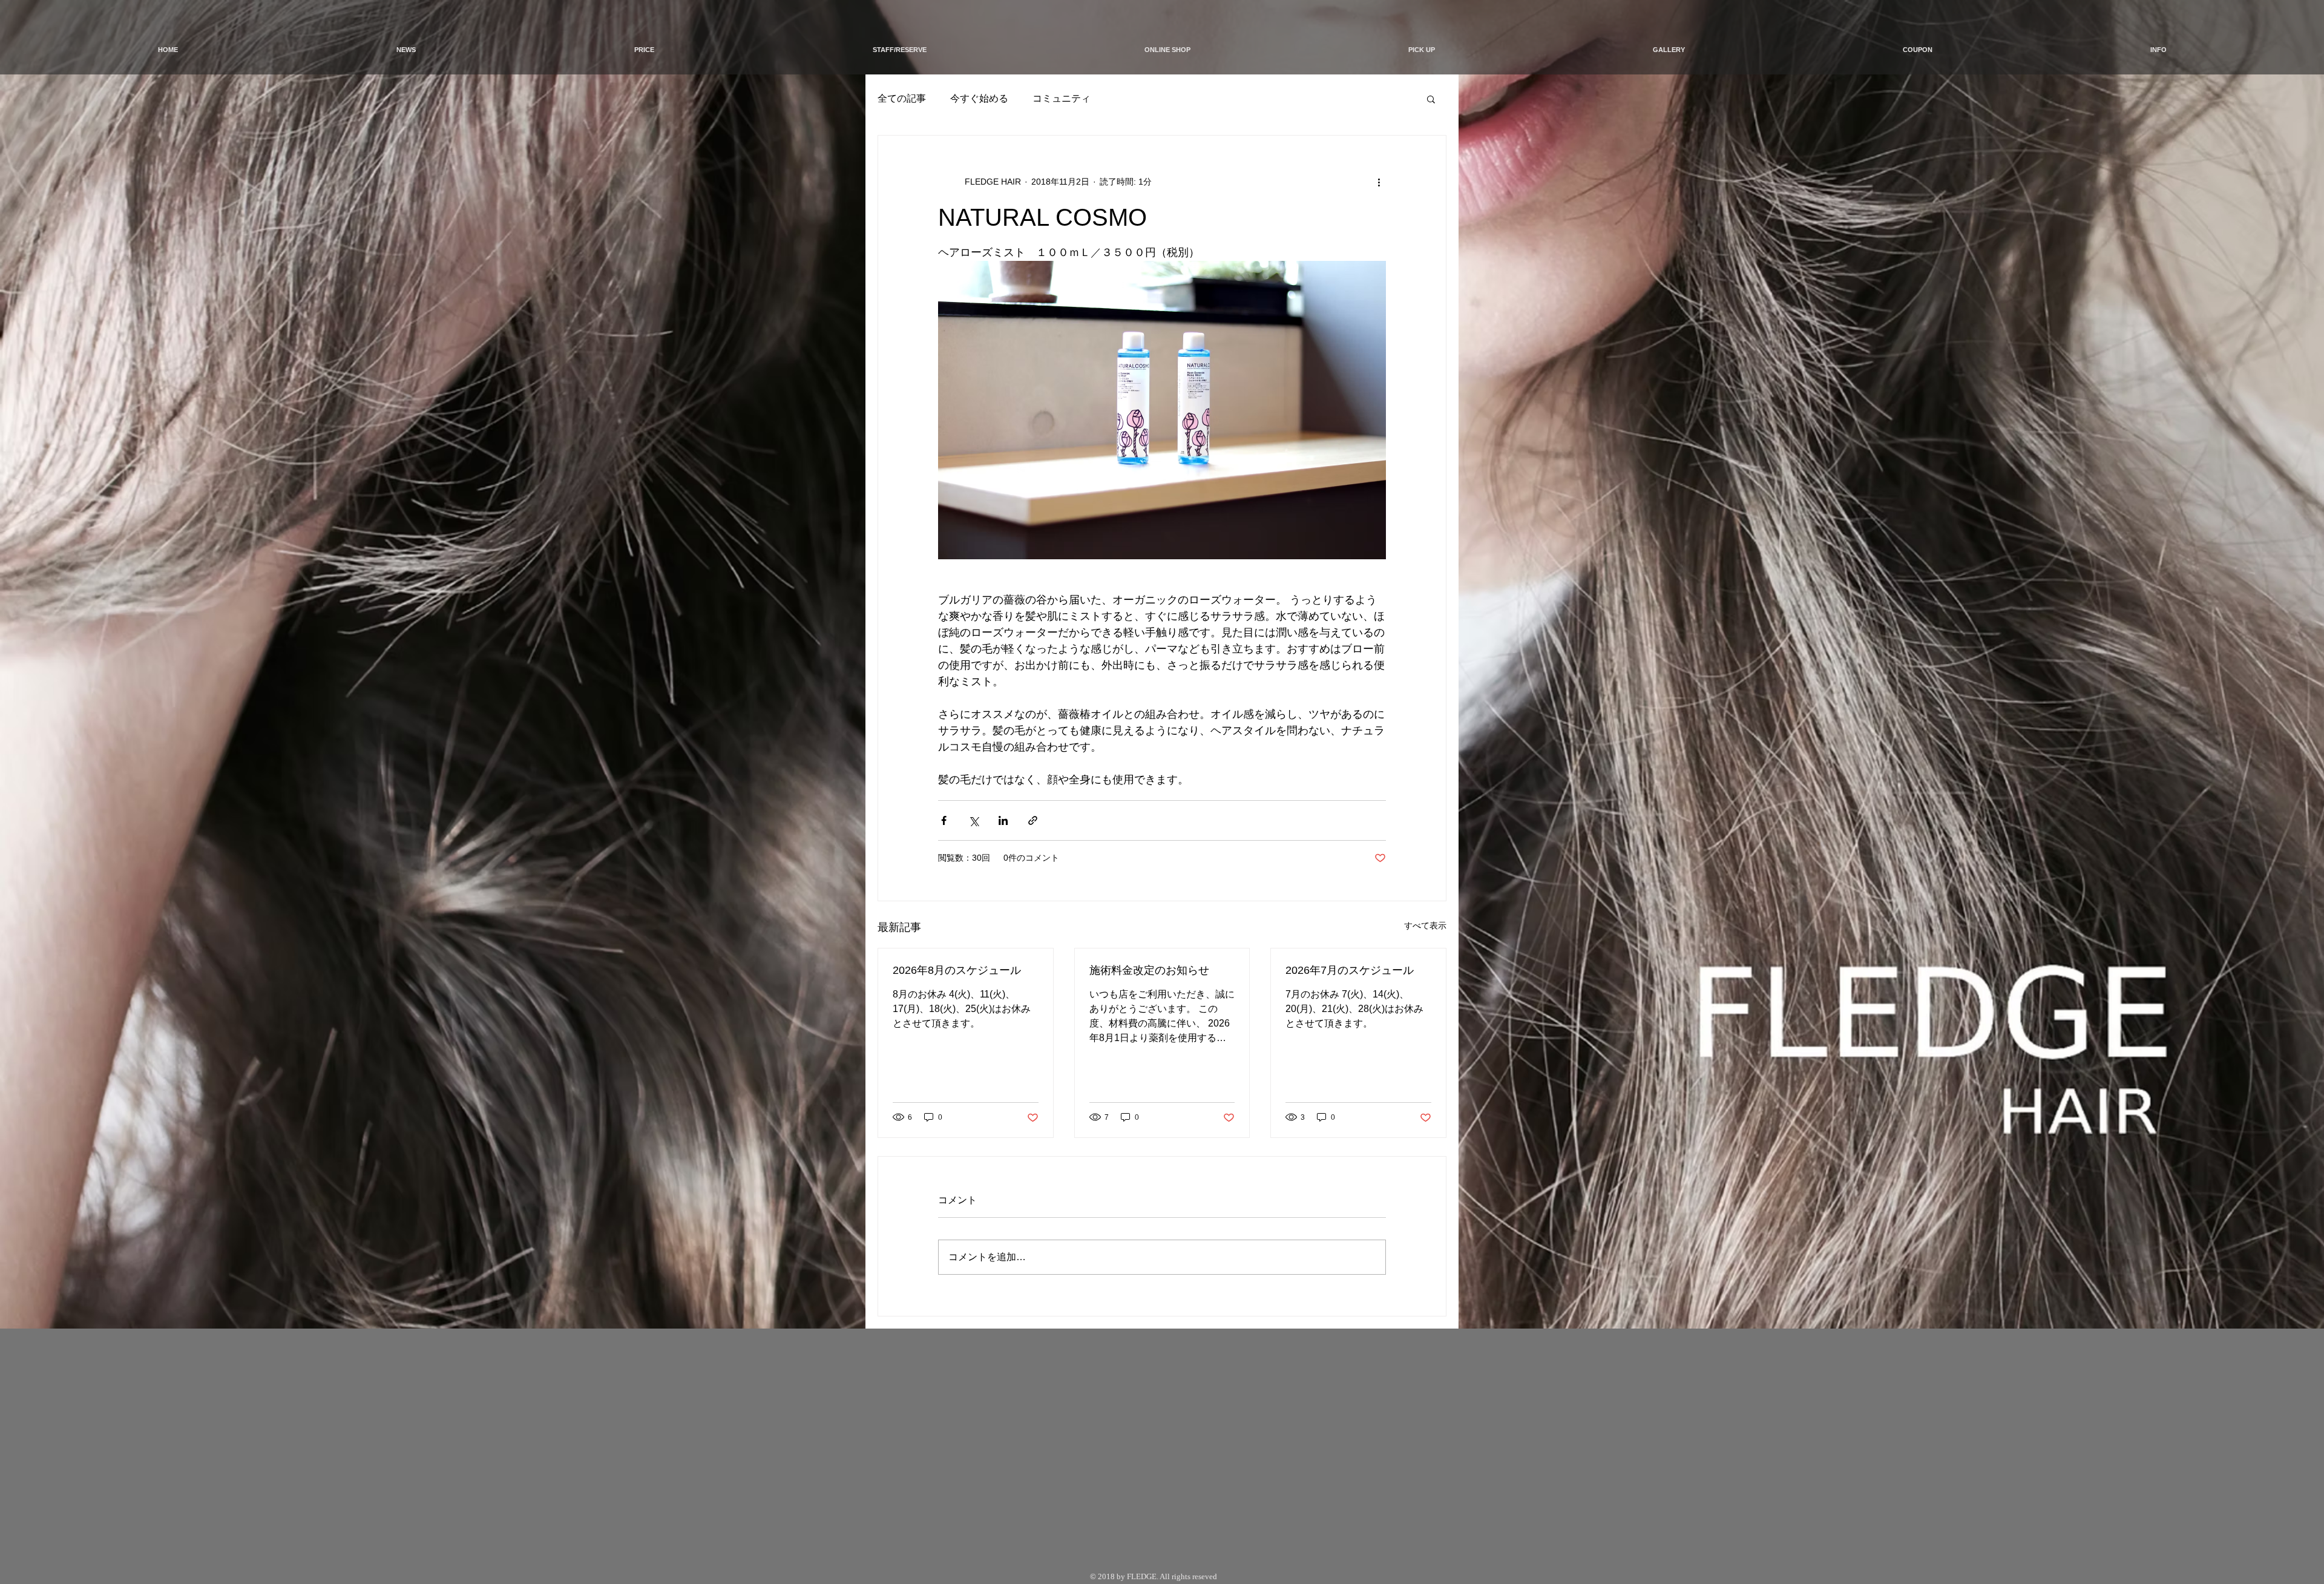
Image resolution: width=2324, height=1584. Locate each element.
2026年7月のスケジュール (1350, 970)
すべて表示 (1425, 925)
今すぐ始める (979, 98)
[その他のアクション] (1379, 182)
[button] (1431, 99)
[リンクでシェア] (1033, 820)
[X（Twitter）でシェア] (973, 820)
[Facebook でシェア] (944, 820)
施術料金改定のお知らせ (1149, 970)
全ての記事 (902, 98)
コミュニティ (1062, 98)
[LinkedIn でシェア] (1003, 820)
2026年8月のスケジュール (957, 970)
